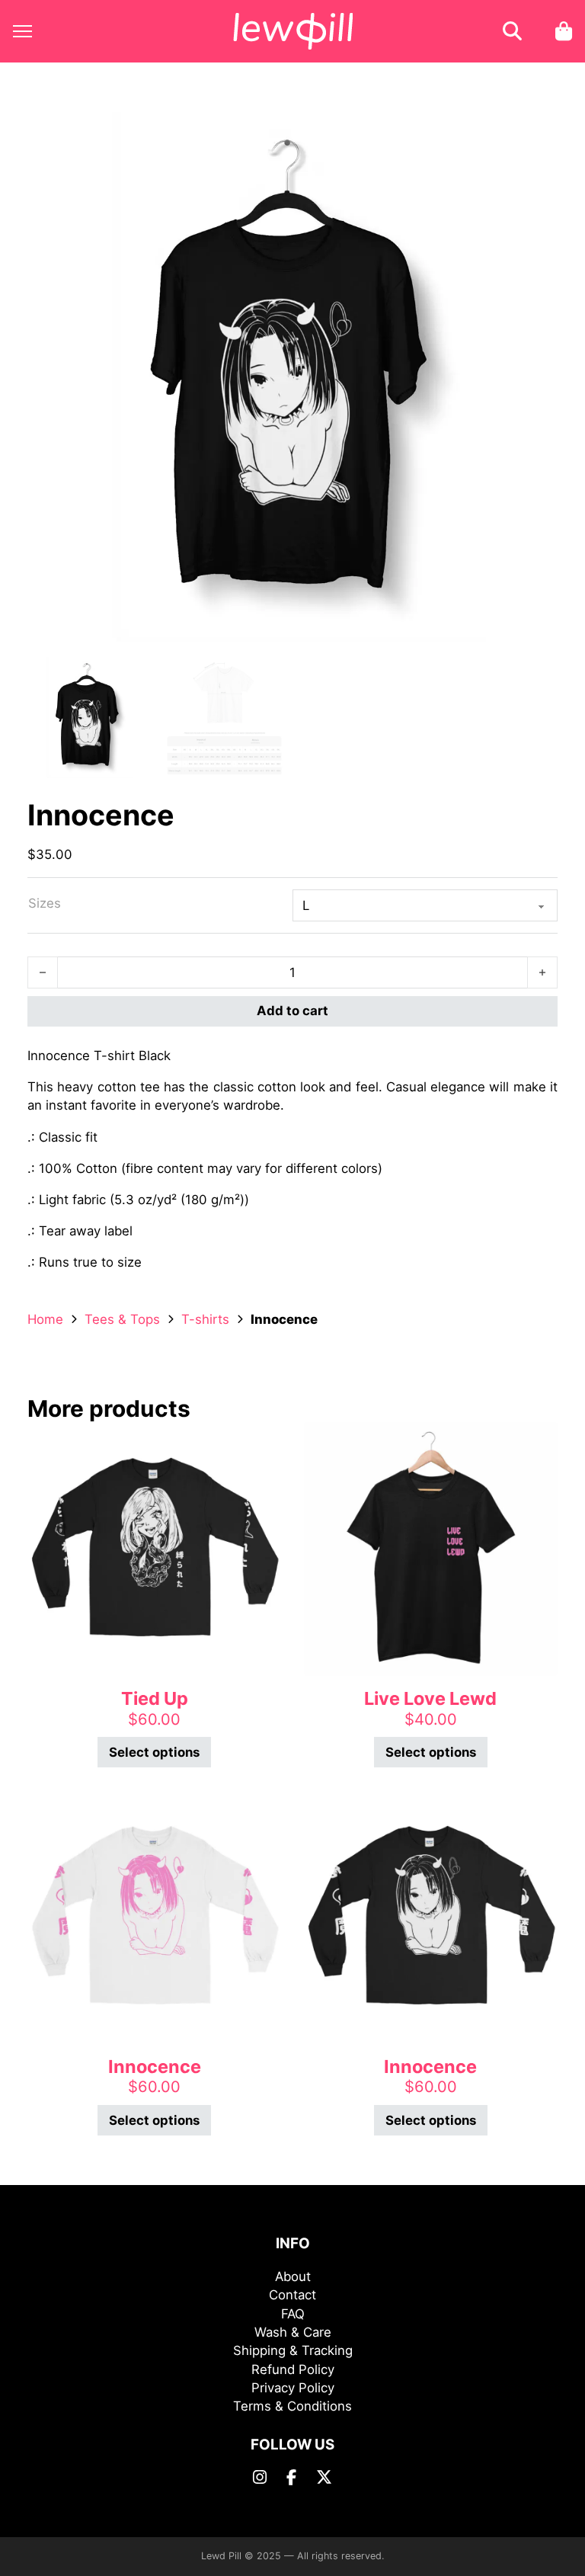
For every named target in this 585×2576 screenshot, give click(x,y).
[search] (513, 31)
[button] (537, 133)
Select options (154, 1752)
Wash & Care (293, 2332)
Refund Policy (293, 2369)
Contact (292, 2295)
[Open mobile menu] (22, 31)
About (293, 2276)
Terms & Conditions (292, 2406)
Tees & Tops (122, 1319)
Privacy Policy (293, 2388)
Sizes (45, 903)
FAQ (293, 2314)
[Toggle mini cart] (564, 31)
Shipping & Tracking (293, 2350)
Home (45, 1319)
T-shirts (205, 1319)
